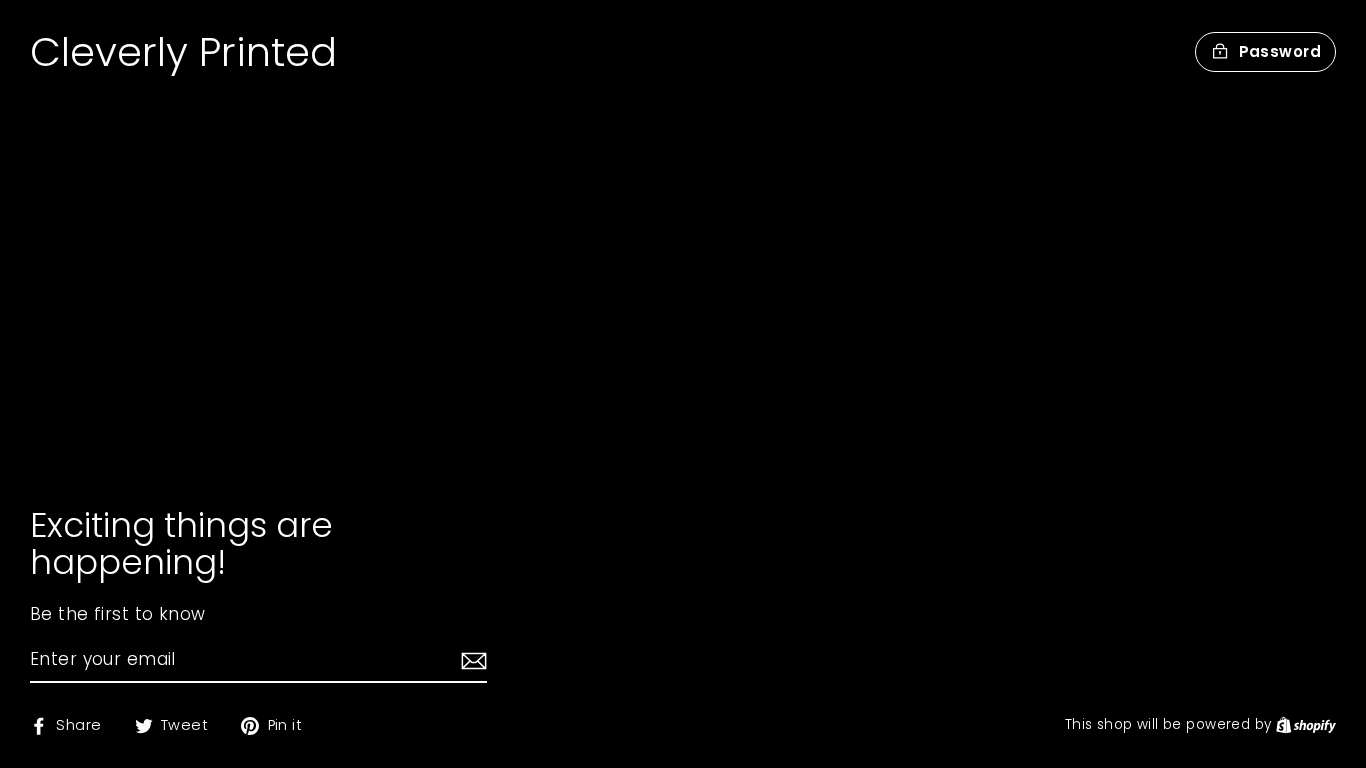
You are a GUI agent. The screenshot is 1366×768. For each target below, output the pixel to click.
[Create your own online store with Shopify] (1306, 724)
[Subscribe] (471, 661)
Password (1280, 51)
